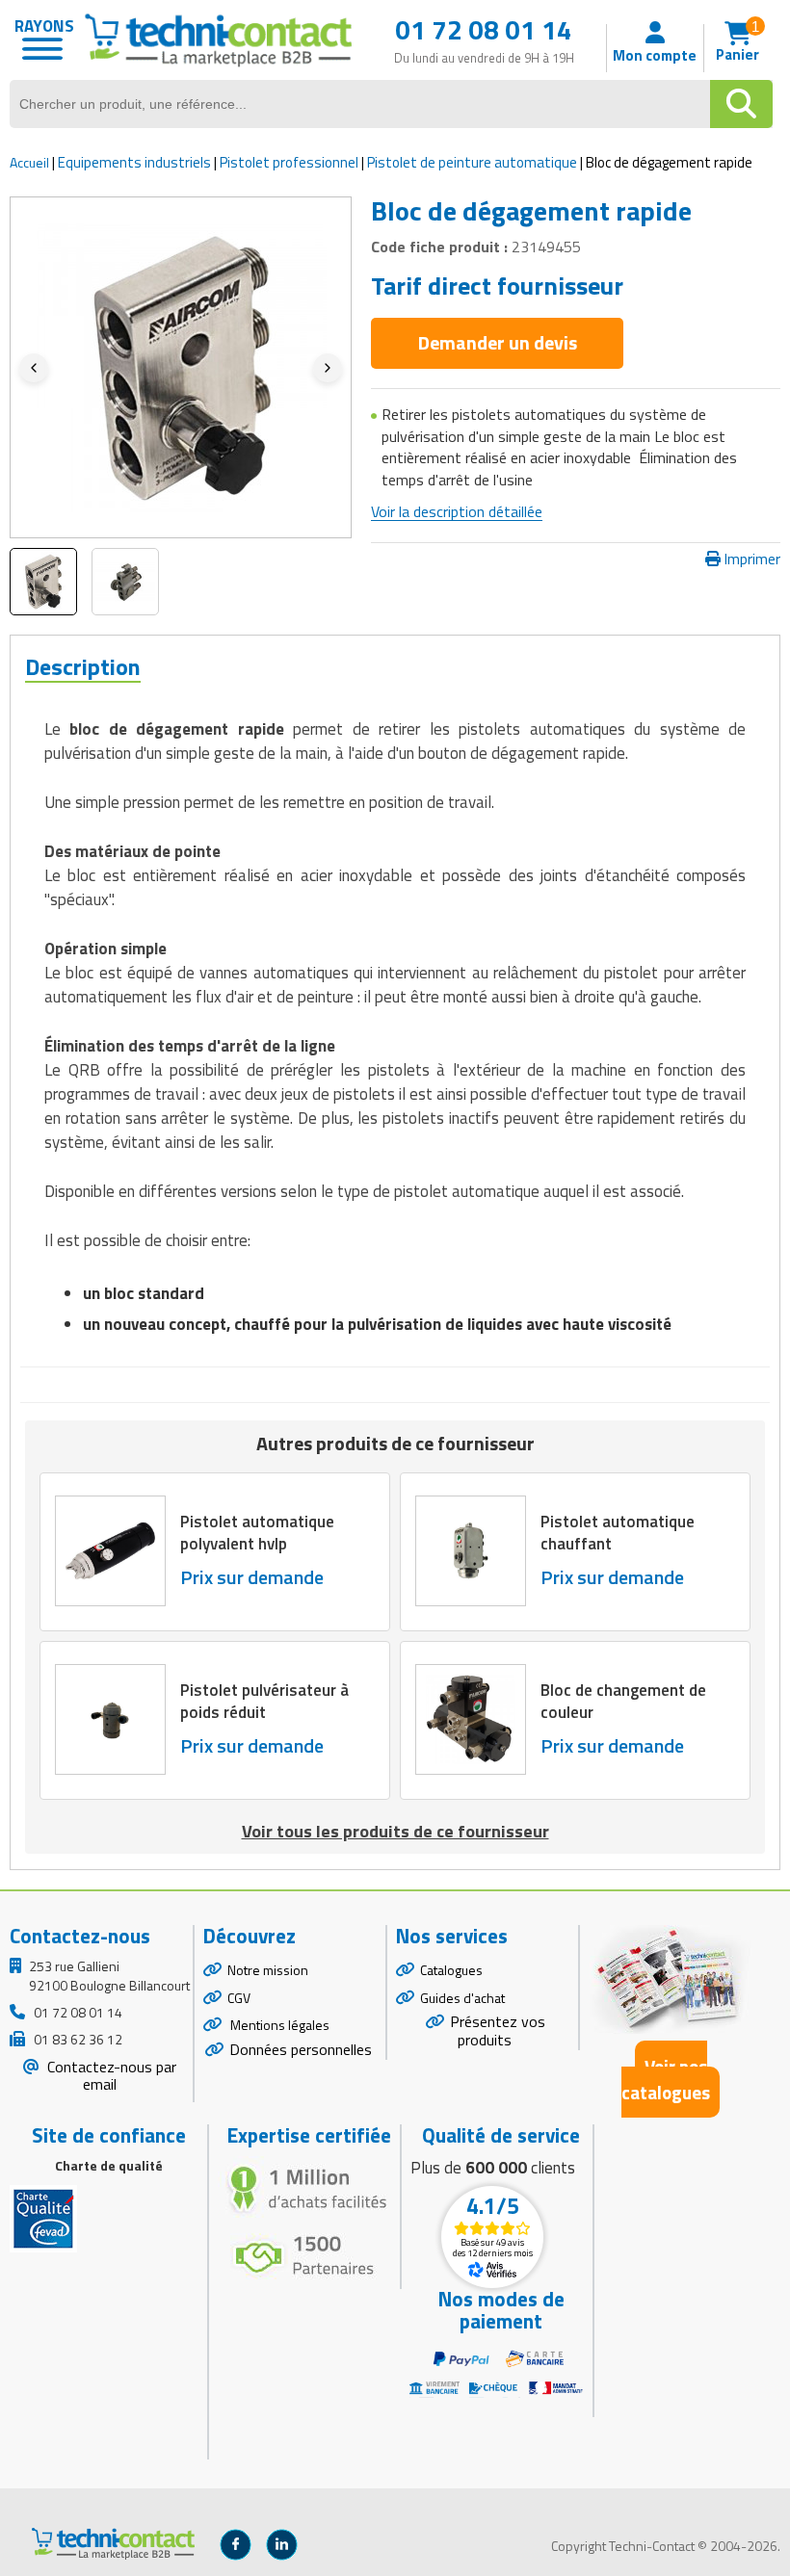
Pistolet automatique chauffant (618, 1532)
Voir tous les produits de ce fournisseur (395, 1831)
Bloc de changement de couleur (623, 1701)
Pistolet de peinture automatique (472, 162)
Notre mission (268, 1970)
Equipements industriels (134, 162)
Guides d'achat (462, 1998)
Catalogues (451, 1970)
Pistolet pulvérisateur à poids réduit (264, 1701)
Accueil (29, 162)
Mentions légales (278, 2025)
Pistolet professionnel (289, 162)
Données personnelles (301, 2049)
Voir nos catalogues (666, 2079)
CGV (239, 1998)
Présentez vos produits (498, 2030)
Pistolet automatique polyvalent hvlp (257, 1532)
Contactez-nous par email (110, 2076)
